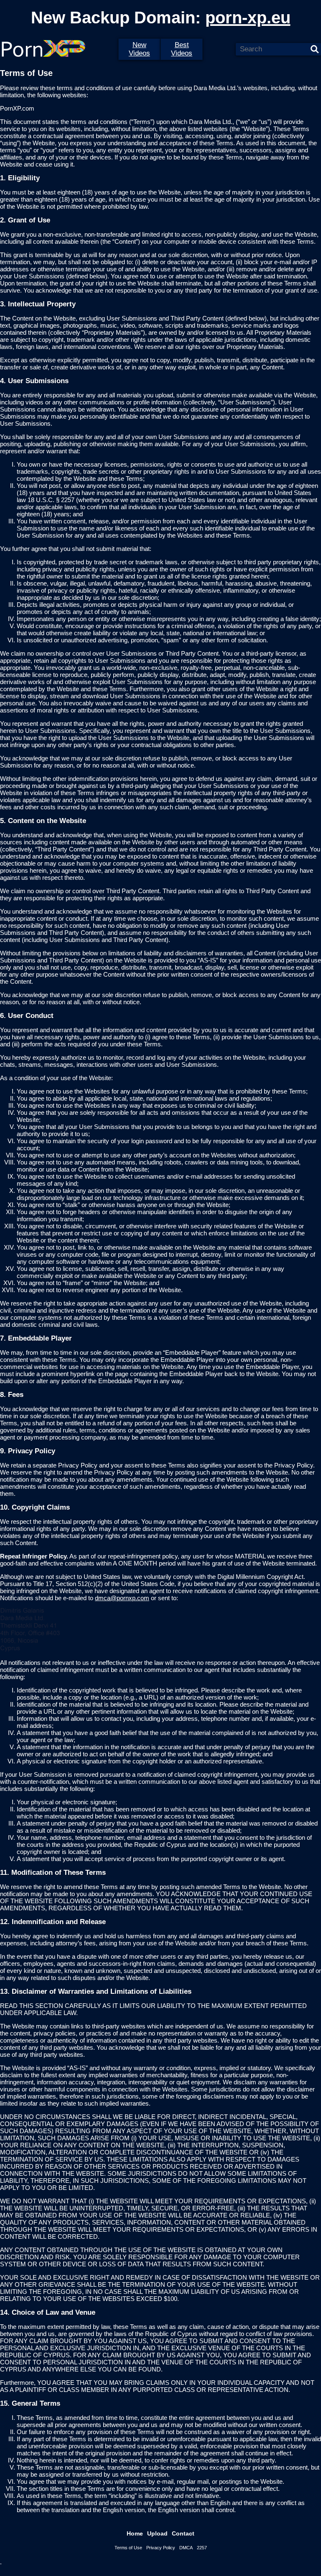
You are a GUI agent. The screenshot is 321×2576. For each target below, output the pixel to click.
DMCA (186, 2548)
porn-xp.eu (248, 18)
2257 (202, 2548)
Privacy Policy (161, 2548)
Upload (157, 2533)
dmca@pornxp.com (122, 1598)
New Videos (139, 49)
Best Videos (182, 49)
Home (135, 2533)
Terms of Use (128, 2548)
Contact (183, 2533)
